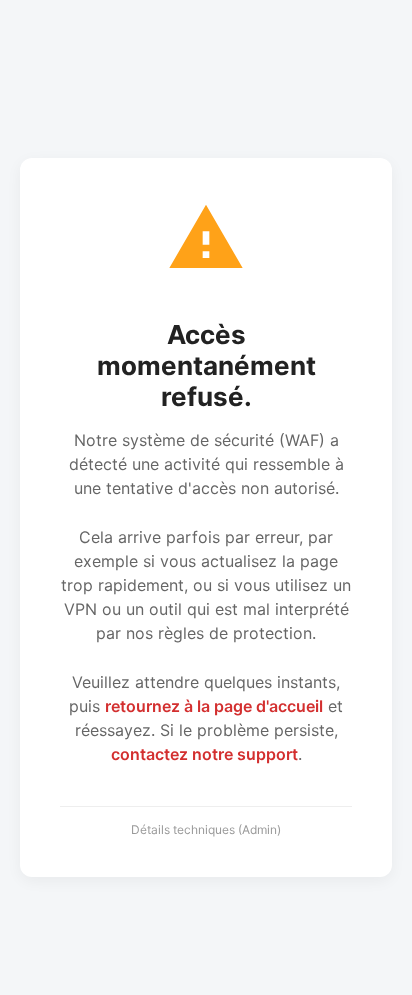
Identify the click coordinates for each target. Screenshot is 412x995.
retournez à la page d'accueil (214, 706)
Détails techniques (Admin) (206, 829)
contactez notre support (204, 754)
